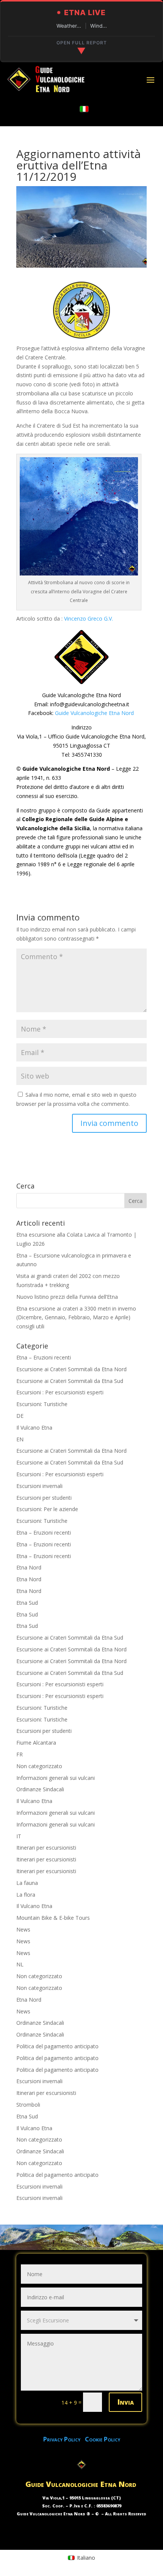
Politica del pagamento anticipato (57, 2046)
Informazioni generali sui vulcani (56, 1778)
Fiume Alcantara (36, 1743)
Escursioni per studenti (44, 1498)
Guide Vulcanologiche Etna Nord (94, 713)
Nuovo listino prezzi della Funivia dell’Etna (67, 1297)
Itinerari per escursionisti (46, 1848)
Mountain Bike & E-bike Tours (53, 1918)
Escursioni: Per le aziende (47, 1509)
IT (19, 1836)
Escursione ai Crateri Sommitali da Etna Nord (71, 1369)
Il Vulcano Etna (34, 1428)
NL (20, 1964)
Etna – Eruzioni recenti (44, 1357)
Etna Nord (29, 1567)
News (23, 1929)
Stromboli (28, 2105)
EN (20, 1439)
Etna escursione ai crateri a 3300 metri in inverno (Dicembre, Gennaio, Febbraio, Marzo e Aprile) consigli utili (76, 1318)
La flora (26, 1895)
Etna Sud (27, 1603)
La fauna (27, 1883)
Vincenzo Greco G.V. (89, 619)
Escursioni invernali (39, 1486)
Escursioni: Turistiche (42, 1404)
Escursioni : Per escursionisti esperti (60, 1392)
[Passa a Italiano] (84, 109)
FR (20, 1754)
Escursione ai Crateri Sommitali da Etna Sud (70, 1381)
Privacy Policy (64, 2439)
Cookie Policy (103, 2439)
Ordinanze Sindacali (40, 1789)
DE (20, 1416)
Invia (125, 2402)
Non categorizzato (39, 1766)
